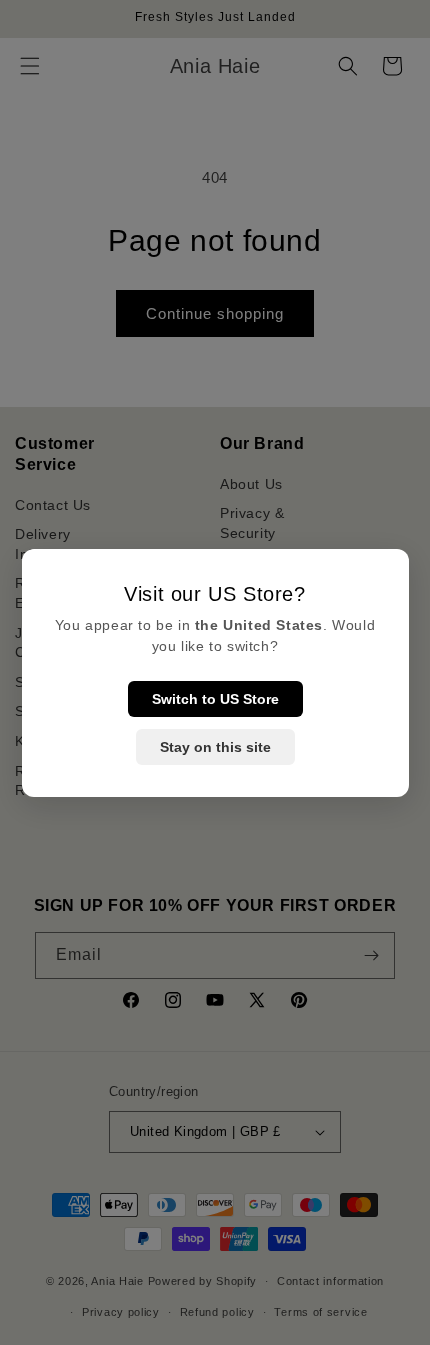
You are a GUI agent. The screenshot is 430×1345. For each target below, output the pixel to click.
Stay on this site (215, 747)
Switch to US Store (215, 699)
